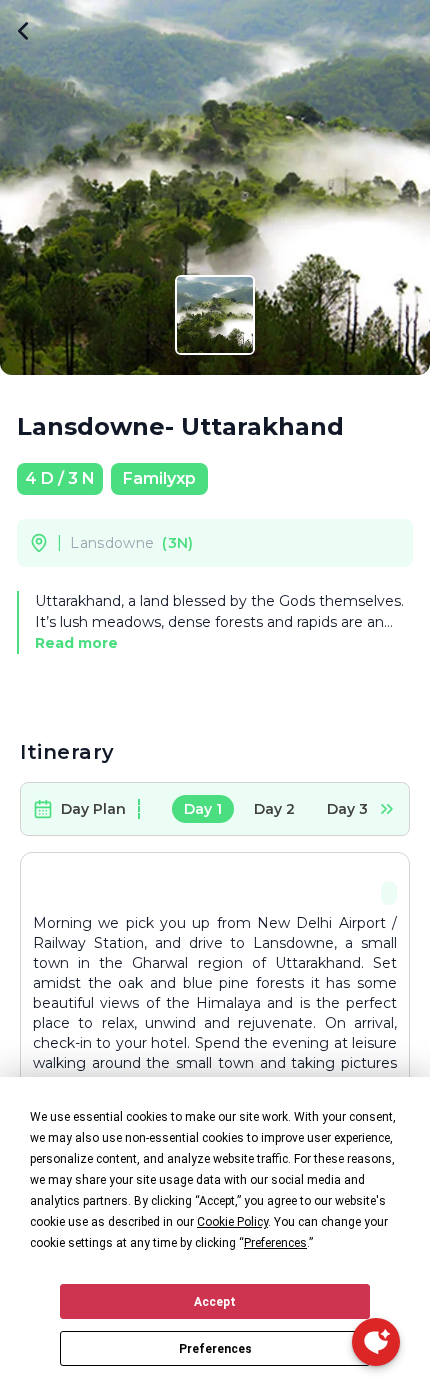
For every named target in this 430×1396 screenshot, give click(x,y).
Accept (215, 1302)
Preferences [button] (275, 1243)
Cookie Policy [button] (232, 1222)
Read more (76, 643)
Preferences (215, 1349)
